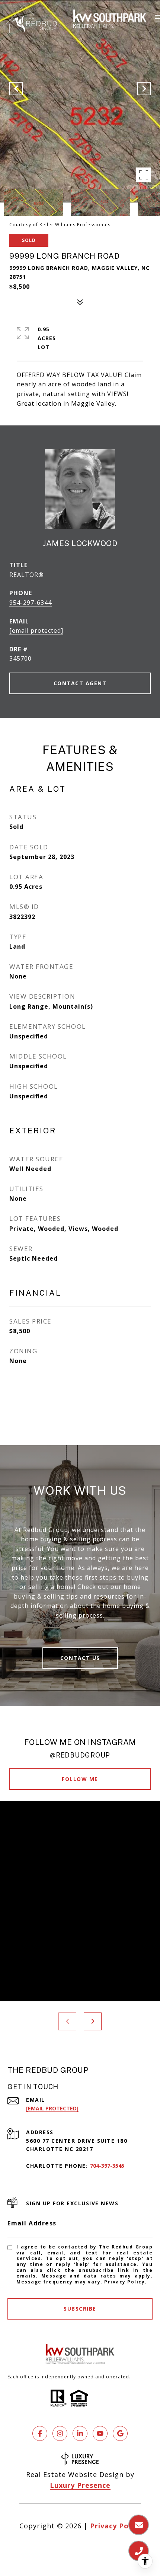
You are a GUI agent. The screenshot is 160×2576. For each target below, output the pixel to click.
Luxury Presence (80, 2485)
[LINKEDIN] (80, 2433)
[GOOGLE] (120, 2433)
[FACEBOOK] (40, 2433)
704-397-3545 (107, 2166)
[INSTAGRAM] (60, 2433)
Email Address (32, 2223)
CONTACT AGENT (80, 683)
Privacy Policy (124, 2282)
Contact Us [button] (80, 1658)
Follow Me (80, 1779)
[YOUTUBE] (100, 2433)
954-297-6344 (31, 603)
